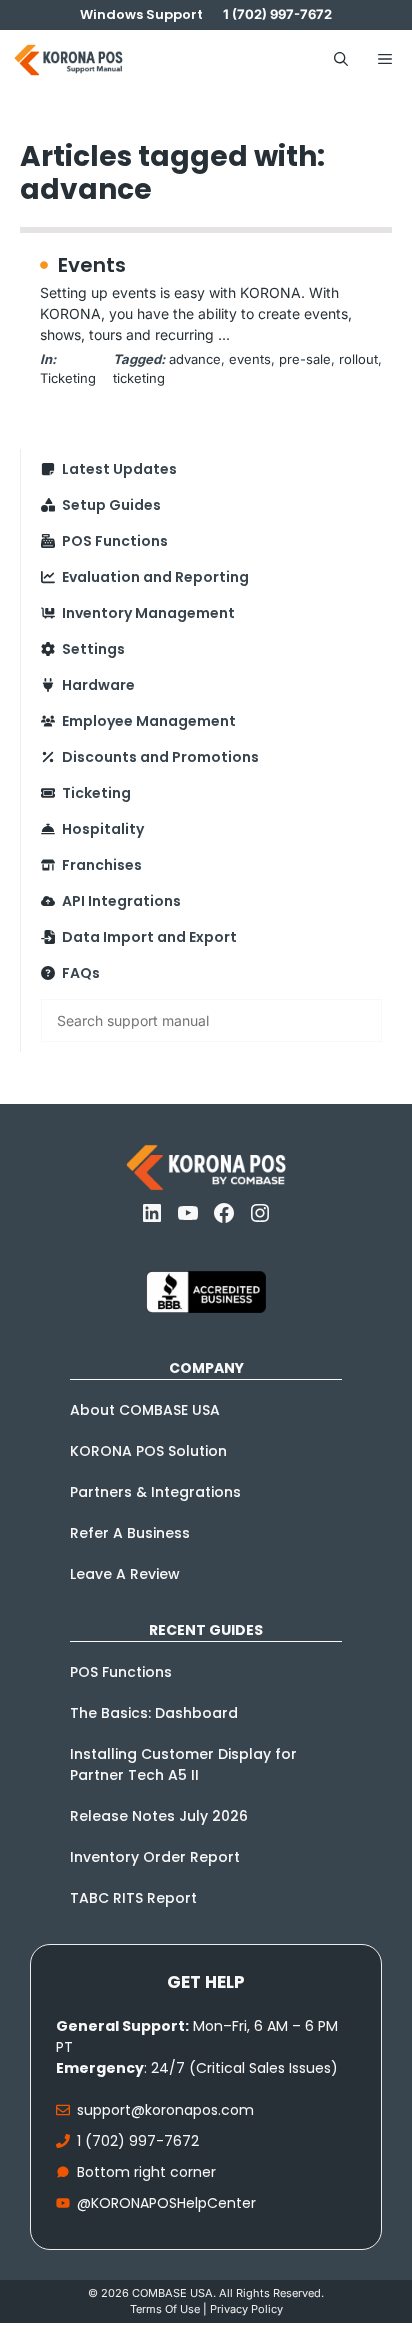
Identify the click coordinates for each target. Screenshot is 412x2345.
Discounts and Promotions (160, 757)
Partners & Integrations (155, 1492)
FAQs (81, 973)
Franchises (102, 865)
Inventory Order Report (155, 1857)
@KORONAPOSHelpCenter (166, 2203)
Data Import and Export (149, 937)
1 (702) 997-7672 (138, 2141)
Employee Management (149, 721)
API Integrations (121, 901)
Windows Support (141, 14)
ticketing (139, 378)
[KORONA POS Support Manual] (68, 60)
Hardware (98, 685)
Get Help (206, 1982)
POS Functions (115, 541)
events (250, 359)
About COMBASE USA (145, 1410)
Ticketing (68, 378)
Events (92, 265)
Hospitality (103, 829)
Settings (93, 649)
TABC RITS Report (133, 1898)
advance (195, 359)
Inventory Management (148, 613)
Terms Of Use (165, 2309)
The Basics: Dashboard (154, 1713)
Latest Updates (119, 469)
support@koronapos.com (165, 2110)
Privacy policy (246, 2309)
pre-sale (305, 359)
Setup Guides (111, 505)
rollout (358, 359)
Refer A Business (130, 1533)
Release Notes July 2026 (159, 1816)
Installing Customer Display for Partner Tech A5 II (183, 1764)
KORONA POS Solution (148, 1451)
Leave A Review (125, 1574)
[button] (341, 60)
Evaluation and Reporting (155, 577)
